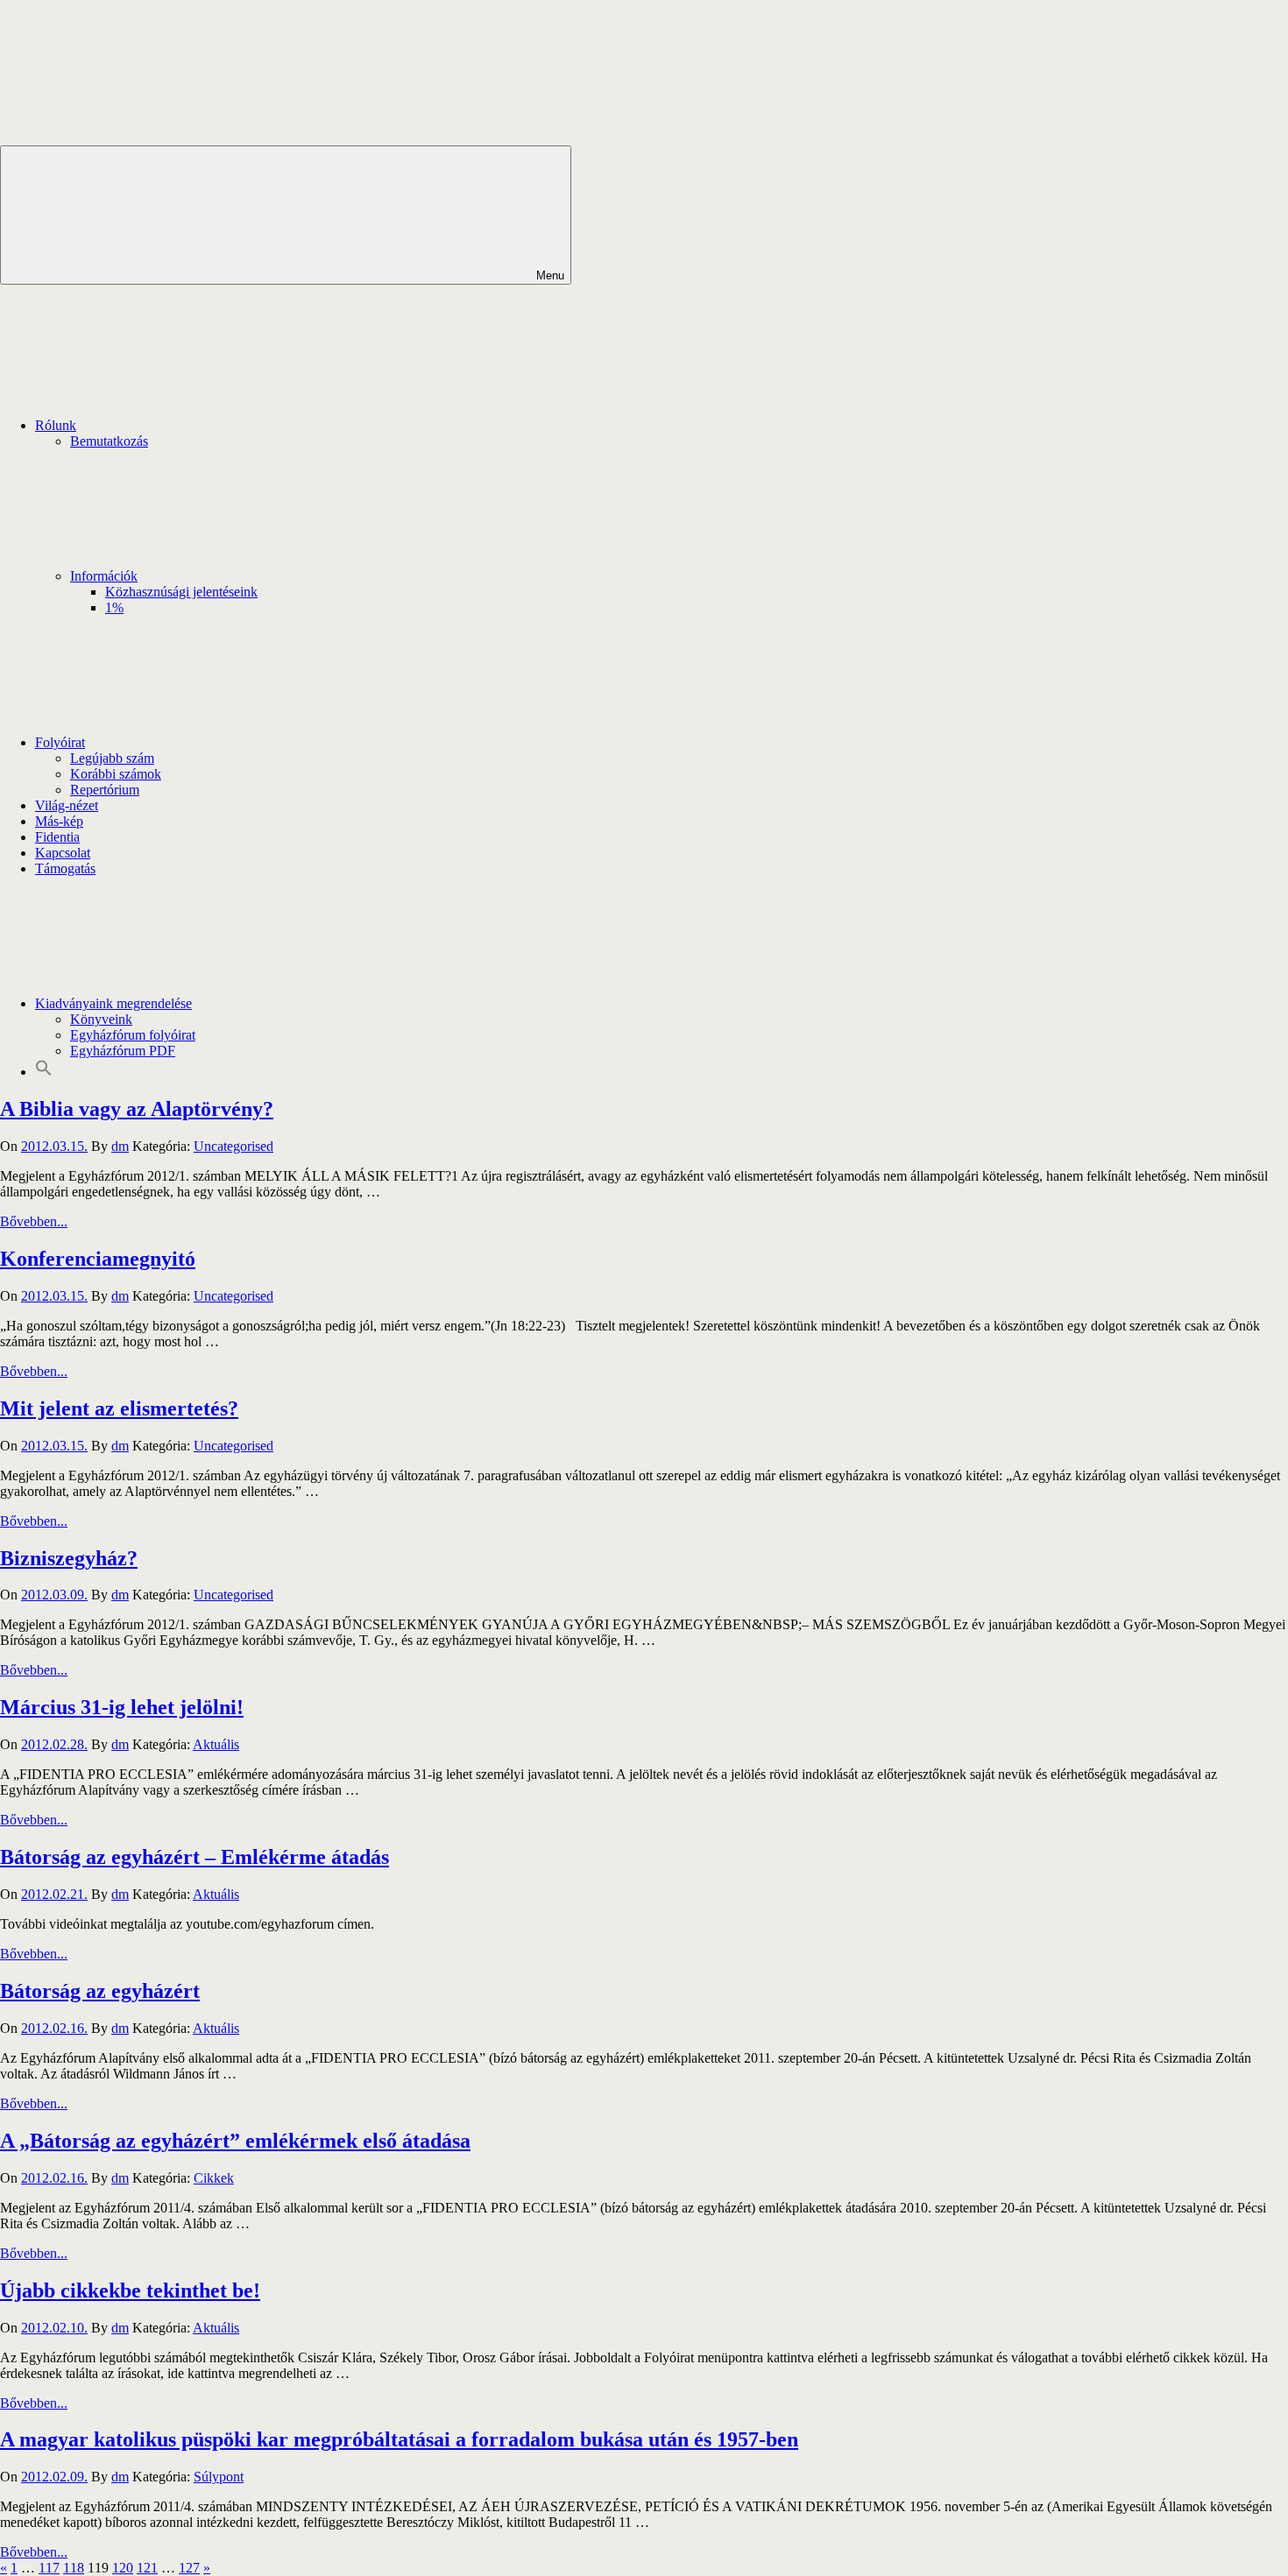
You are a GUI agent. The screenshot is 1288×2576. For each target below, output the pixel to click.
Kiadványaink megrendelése (113, 1003)
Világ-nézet (67, 805)
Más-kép (59, 821)
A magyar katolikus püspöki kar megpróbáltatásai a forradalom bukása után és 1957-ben (399, 2439)
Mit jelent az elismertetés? (119, 1408)
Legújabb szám (112, 758)
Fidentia (57, 837)
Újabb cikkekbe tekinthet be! (130, 2290)
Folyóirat (60, 742)
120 (123, 2568)
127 (189, 2568)
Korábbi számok (116, 774)
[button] (44, 1072)
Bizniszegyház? (69, 1558)
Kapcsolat (63, 853)
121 (147, 2568)
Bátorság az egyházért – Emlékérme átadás (195, 1857)
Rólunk (56, 425)
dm (120, 1146)
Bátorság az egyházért (100, 1991)
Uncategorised (234, 1146)
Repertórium (105, 790)
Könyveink (101, 1019)
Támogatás (65, 868)
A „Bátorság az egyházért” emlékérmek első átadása (235, 2141)
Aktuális (216, 1744)
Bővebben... (34, 1221)
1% (114, 607)
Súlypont (219, 2477)
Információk (104, 576)
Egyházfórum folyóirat (133, 1035)
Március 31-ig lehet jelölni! (122, 1707)
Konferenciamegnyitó (98, 1259)
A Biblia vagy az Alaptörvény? (137, 1109)
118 (74, 2568)
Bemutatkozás (109, 441)
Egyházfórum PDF (123, 1051)
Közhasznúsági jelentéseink (181, 592)
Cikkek (214, 2178)
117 (49, 2568)
